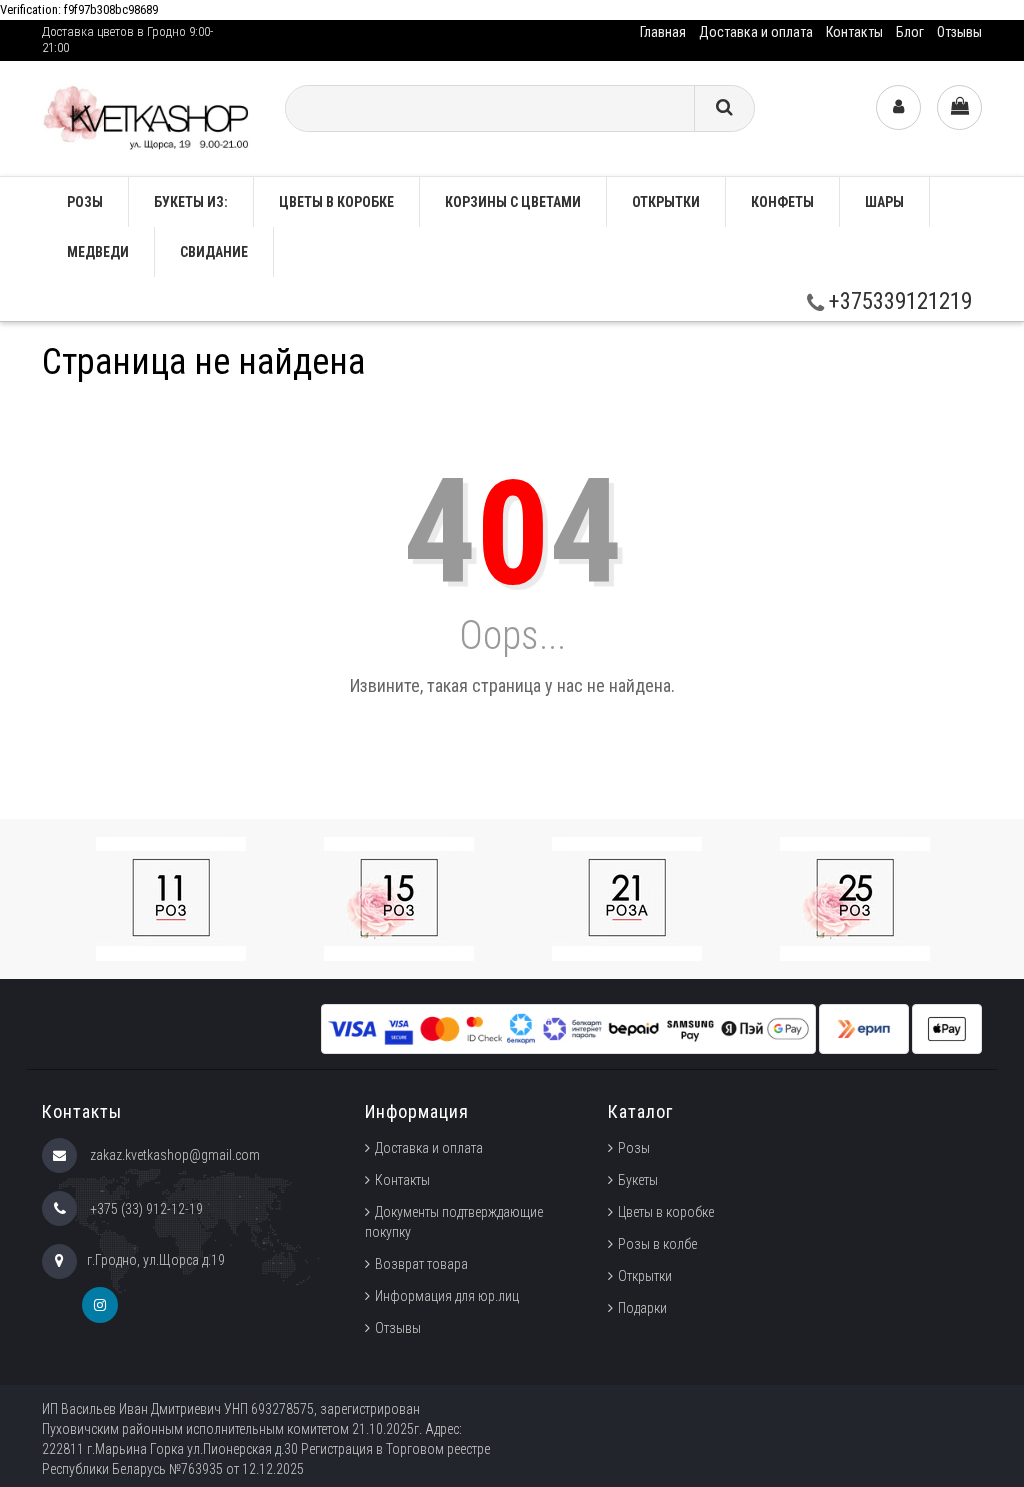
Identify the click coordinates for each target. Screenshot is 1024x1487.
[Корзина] (959, 107)
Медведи (98, 252)
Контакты (854, 32)
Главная (663, 32)
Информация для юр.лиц (447, 1296)
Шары (884, 202)
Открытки (666, 202)
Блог (910, 32)
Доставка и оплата (756, 32)
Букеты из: (191, 202)
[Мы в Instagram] (100, 1305)
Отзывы (959, 32)
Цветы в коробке (336, 202)
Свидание (214, 252)
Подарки (642, 1308)
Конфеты (782, 202)
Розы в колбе (657, 1244)
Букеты (638, 1180)
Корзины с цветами (513, 202)
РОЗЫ (85, 202)
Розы (634, 1148)
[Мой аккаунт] (898, 107)
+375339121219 (898, 301)
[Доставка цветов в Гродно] (148, 117)
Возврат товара (421, 1264)
